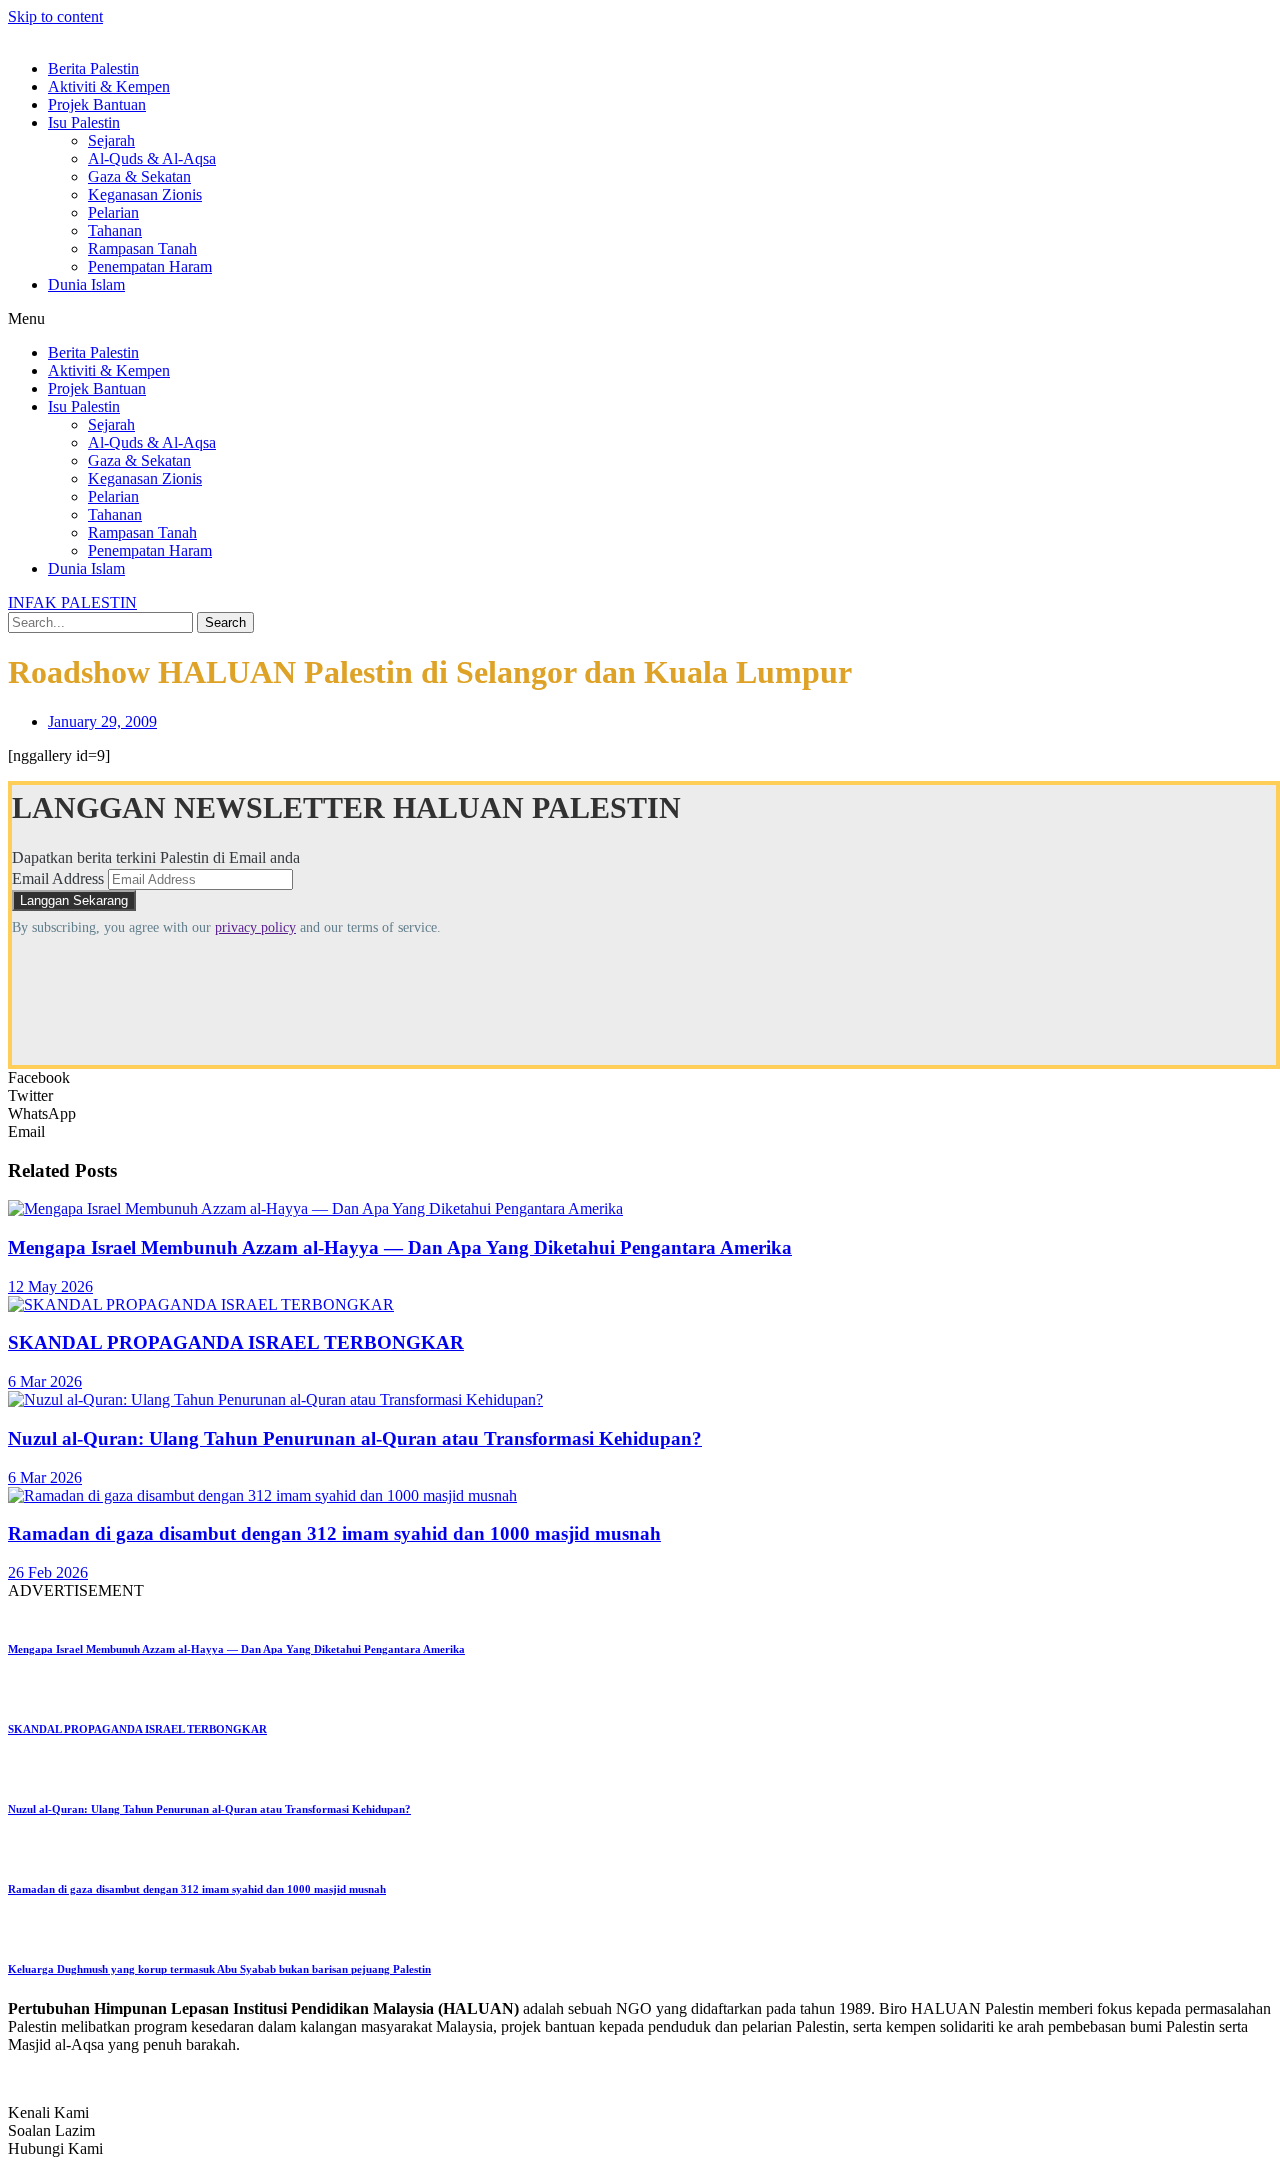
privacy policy (255, 927)
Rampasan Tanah (142, 248)
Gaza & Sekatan (139, 176)
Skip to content (55, 16)
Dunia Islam (86, 284)
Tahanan (115, 230)
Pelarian (113, 212)
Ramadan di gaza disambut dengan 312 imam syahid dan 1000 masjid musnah (334, 1533)
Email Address (58, 878)
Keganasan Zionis (145, 194)
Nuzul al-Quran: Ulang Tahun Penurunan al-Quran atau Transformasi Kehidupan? (355, 1438)
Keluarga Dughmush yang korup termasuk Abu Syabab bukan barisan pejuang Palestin (219, 1969)
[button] (640, 319)
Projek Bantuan (97, 104)
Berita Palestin (93, 68)
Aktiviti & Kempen (109, 86)
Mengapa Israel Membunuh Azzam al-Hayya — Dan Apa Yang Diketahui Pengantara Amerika (400, 1247)
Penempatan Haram (150, 266)
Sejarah (111, 140)
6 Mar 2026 (45, 1381)
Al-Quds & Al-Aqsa (152, 158)
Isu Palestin (84, 122)
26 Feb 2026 (48, 1572)
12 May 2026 (50, 1286)
